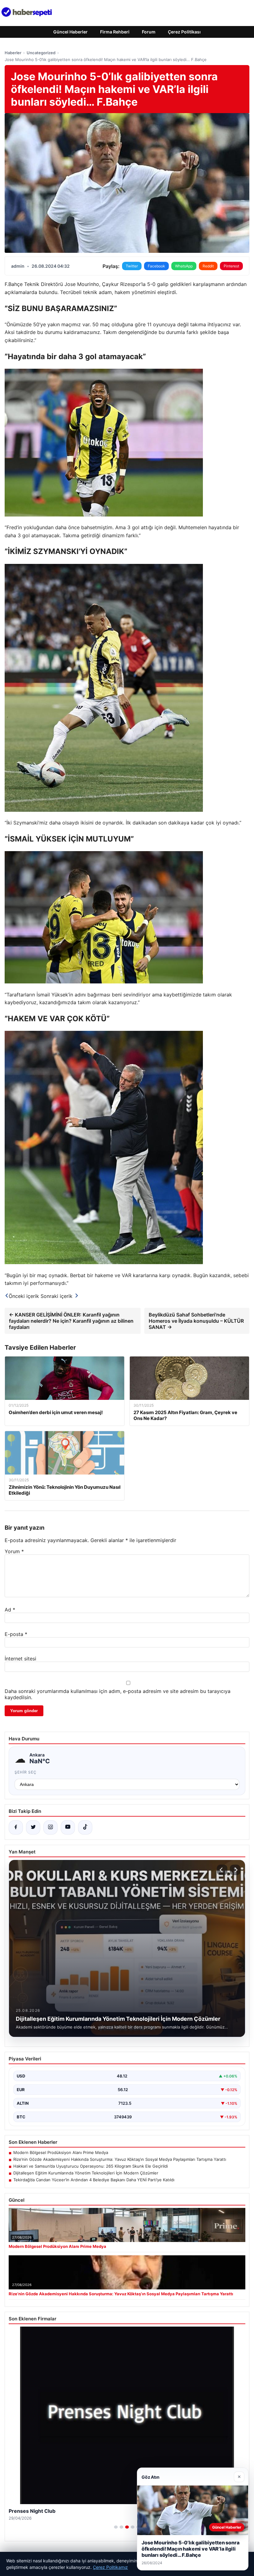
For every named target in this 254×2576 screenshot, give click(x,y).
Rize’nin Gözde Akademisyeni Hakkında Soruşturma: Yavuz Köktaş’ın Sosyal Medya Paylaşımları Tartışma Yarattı (120, 2159)
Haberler (13, 53)
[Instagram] (50, 1827)
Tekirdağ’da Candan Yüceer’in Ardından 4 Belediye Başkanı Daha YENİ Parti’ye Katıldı (94, 2180)
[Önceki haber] (222, 1870)
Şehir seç (26, 1772)
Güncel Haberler (70, 32)
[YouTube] (68, 1827)
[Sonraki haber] (235, 1870)
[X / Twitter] (33, 1827)
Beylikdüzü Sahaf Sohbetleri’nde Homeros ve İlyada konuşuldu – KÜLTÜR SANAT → (196, 1321)
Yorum (14, 1551)
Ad (10, 1610)
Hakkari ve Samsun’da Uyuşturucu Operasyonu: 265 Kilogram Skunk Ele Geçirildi (91, 2166)
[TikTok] (85, 1827)
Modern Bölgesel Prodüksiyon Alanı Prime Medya (61, 2152)
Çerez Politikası (184, 32)
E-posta (16, 1634)
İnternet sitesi (20, 1659)
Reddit (208, 266)
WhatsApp (184, 266)
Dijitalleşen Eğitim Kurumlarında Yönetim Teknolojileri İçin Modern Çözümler (86, 2173)
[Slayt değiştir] (116, 2527)
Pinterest (231, 266)
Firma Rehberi (115, 32)
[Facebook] (16, 1827)
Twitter (132, 266)
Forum (149, 32)
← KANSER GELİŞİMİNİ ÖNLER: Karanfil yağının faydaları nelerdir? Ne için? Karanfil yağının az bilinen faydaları (71, 1321)
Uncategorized (41, 53)
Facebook (156, 266)
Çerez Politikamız (110, 2567)
